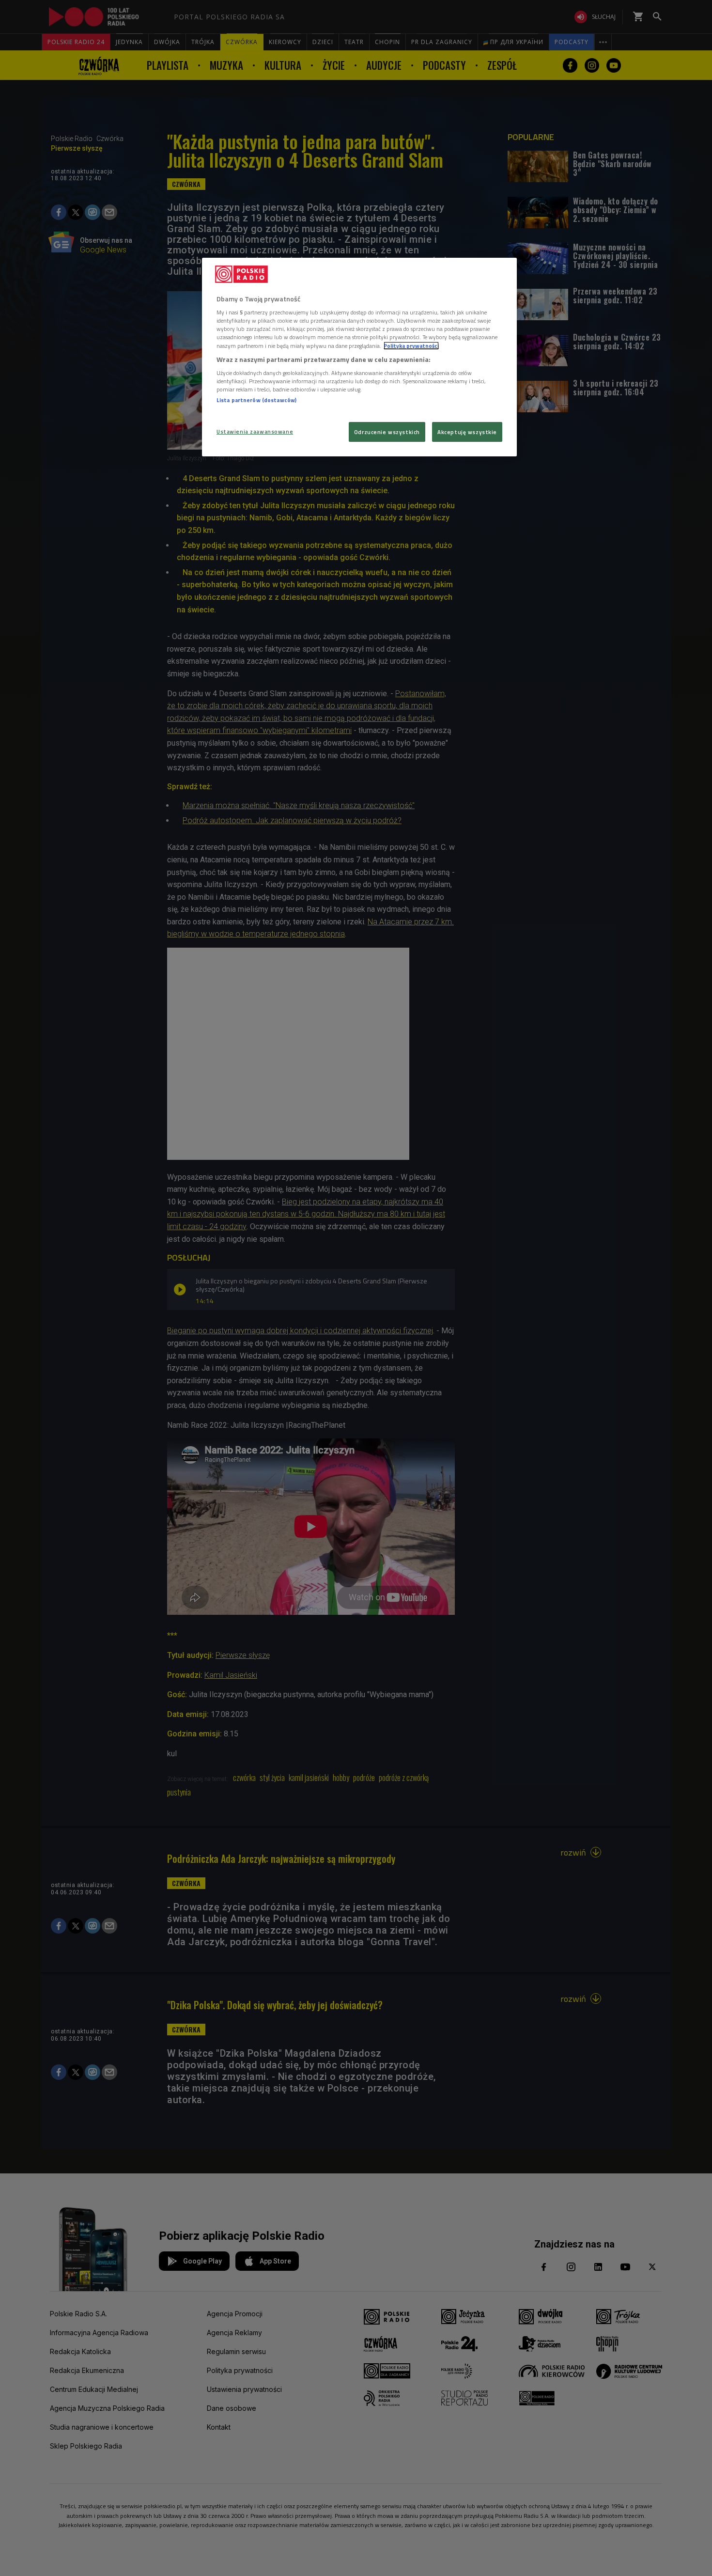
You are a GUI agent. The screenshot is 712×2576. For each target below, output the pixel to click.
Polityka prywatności (411, 346)
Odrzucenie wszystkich (387, 432)
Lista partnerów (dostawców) (256, 400)
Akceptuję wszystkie (467, 432)
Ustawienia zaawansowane (255, 431)
